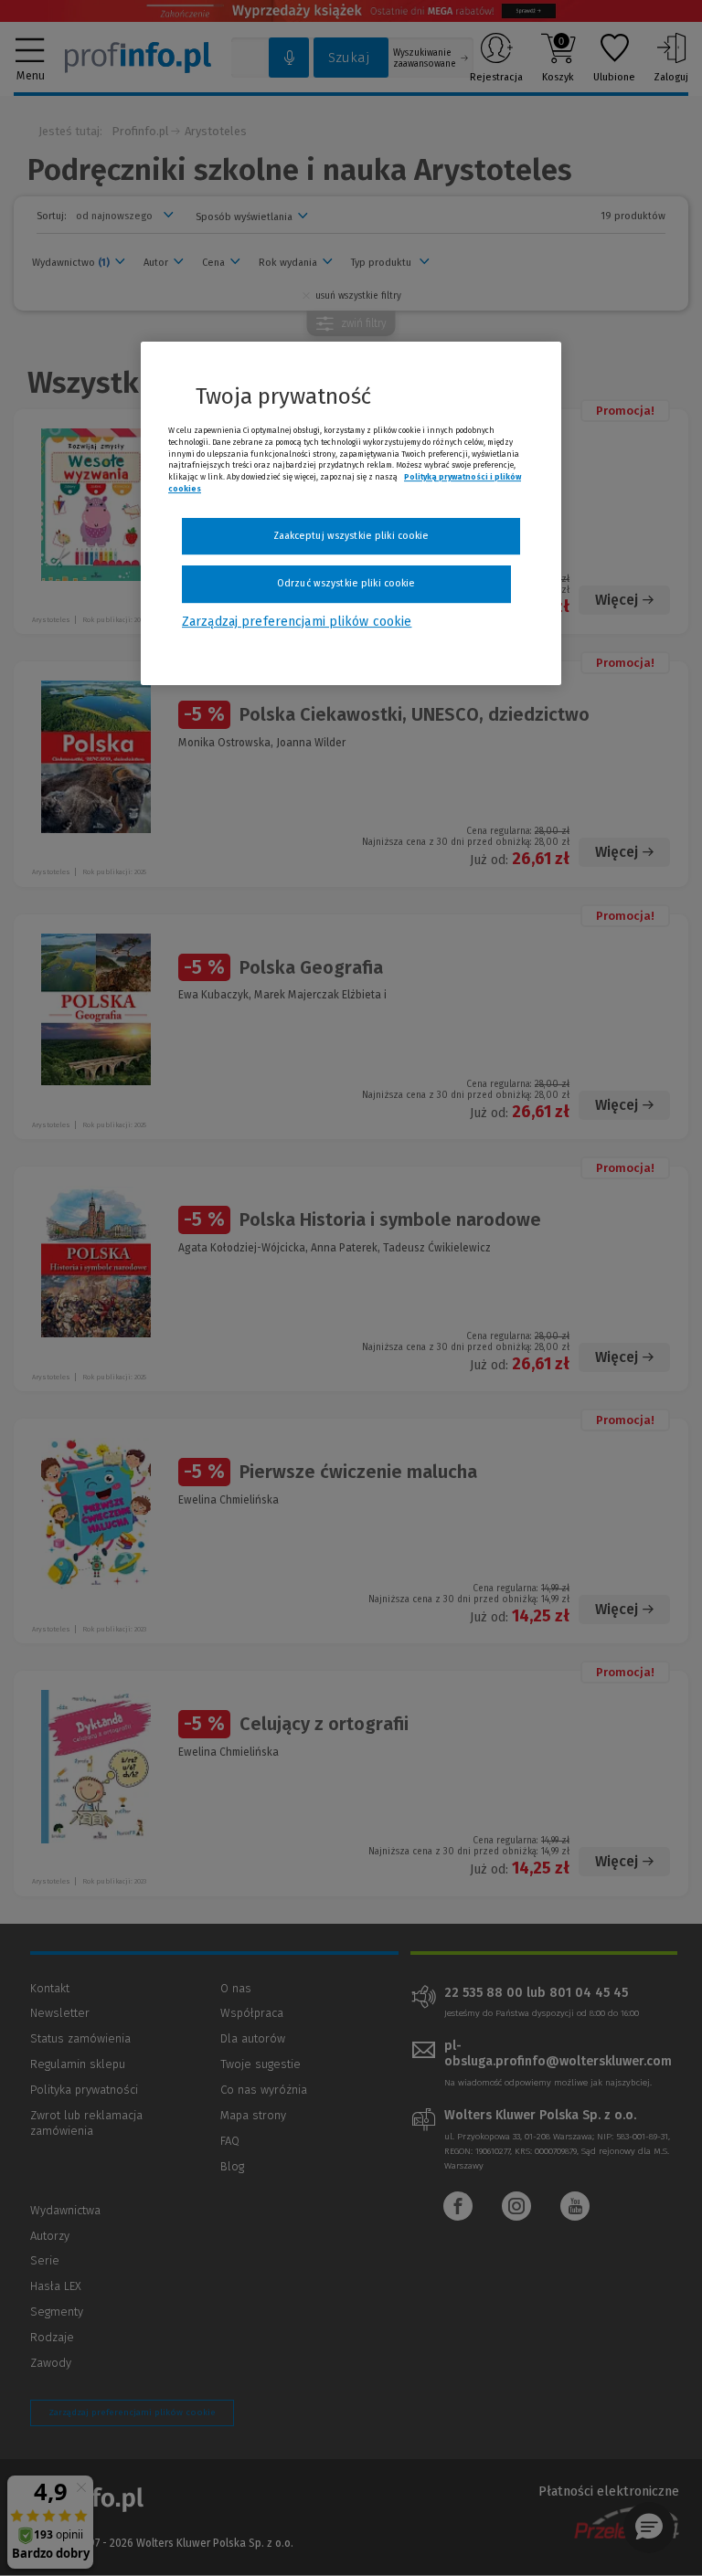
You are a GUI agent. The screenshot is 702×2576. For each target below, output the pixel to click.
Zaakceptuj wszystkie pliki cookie (351, 536)
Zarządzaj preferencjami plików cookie (297, 622)
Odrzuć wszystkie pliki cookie (346, 584)
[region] (351, 513)
